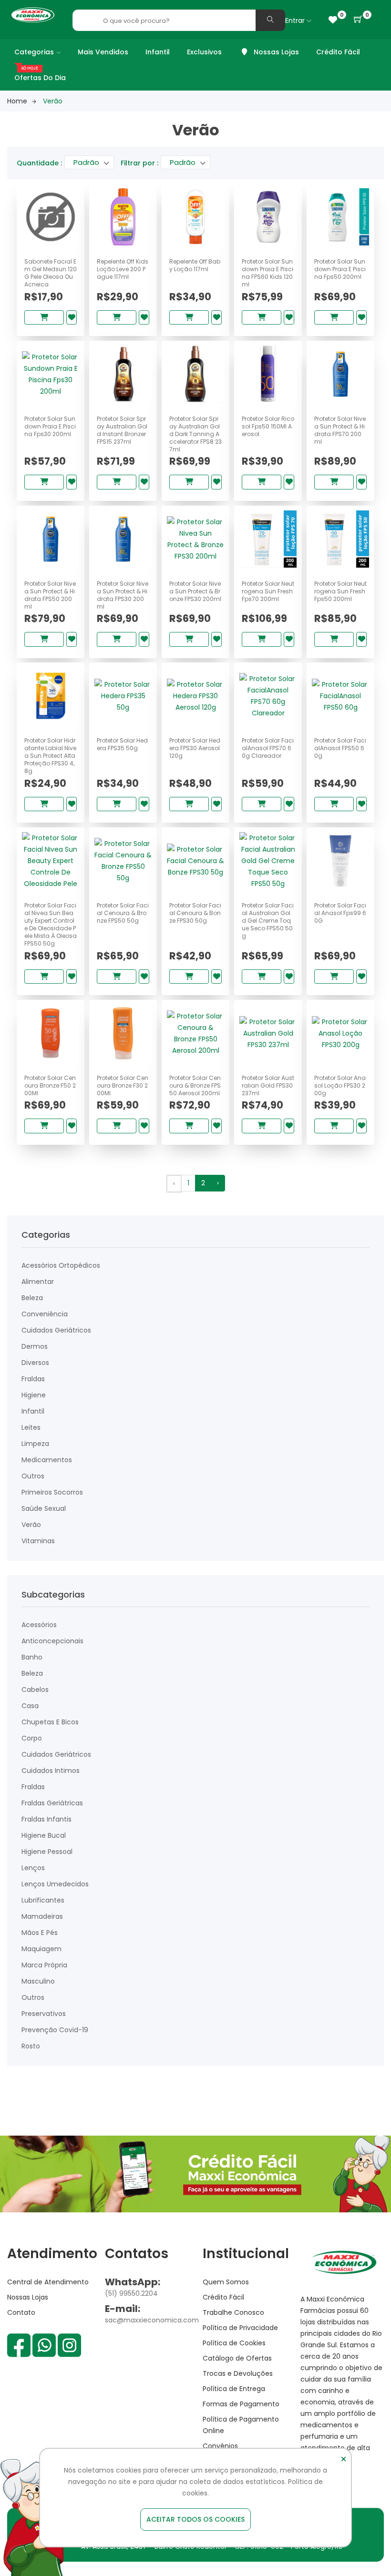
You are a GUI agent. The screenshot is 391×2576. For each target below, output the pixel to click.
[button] (358, 20)
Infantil (158, 52)
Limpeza (35, 1444)
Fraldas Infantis (46, 1819)
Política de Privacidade (240, 2328)
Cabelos (35, 1690)
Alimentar (38, 1282)
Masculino (38, 1981)
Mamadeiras (42, 1916)
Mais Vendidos (103, 52)
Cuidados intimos (51, 1771)
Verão (31, 1525)
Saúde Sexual (44, 1508)
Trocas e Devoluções (238, 2373)
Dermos (35, 1346)
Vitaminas (38, 1541)
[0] (333, 20)
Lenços (33, 1868)
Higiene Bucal (44, 1835)
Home (17, 101)
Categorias (34, 52)
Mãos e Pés (40, 1933)
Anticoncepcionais (52, 1641)
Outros (33, 1476)
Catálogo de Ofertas (237, 2358)
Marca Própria (44, 1965)
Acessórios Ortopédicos (61, 1265)
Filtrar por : (139, 163)
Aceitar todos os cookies (195, 2519)
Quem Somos (226, 2282)
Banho (32, 1657)
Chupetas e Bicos (50, 1722)
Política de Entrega (234, 2389)
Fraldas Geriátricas (52, 1803)
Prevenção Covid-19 (55, 2030)
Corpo (32, 1738)
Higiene (34, 1395)
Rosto (31, 2046)
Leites (31, 1427)
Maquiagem (41, 1949)
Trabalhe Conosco (233, 2312)
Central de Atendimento (48, 2282)
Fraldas (33, 1379)
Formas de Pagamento (241, 2404)
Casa (30, 1706)
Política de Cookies (234, 2343)
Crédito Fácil (338, 52)
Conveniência (45, 1314)
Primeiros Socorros (52, 1492)
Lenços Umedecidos (55, 1884)
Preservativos (44, 2014)
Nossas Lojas (275, 52)
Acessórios (39, 1625)
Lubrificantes (43, 1900)
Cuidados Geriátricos (56, 1330)
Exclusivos (204, 52)
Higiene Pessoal (47, 1852)
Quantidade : (39, 163)
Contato (21, 2312)
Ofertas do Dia (40, 78)
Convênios (220, 2446)
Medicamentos (47, 1460)
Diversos (35, 1363)
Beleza (32, 1298)
